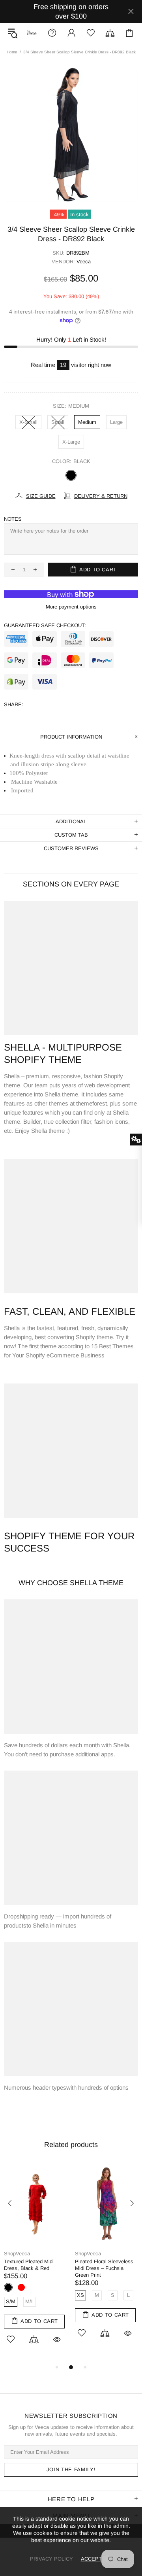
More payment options (71, 607)
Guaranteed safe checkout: (45, 625)
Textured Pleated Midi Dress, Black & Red (29, 2265)
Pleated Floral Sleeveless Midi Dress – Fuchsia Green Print (104, 2268)
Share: (14, 704)
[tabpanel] (35, 2263)
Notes (13, 519)
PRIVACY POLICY (51, 2559)
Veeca (84, 262)
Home (12, 52)
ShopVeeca (31, 33)
